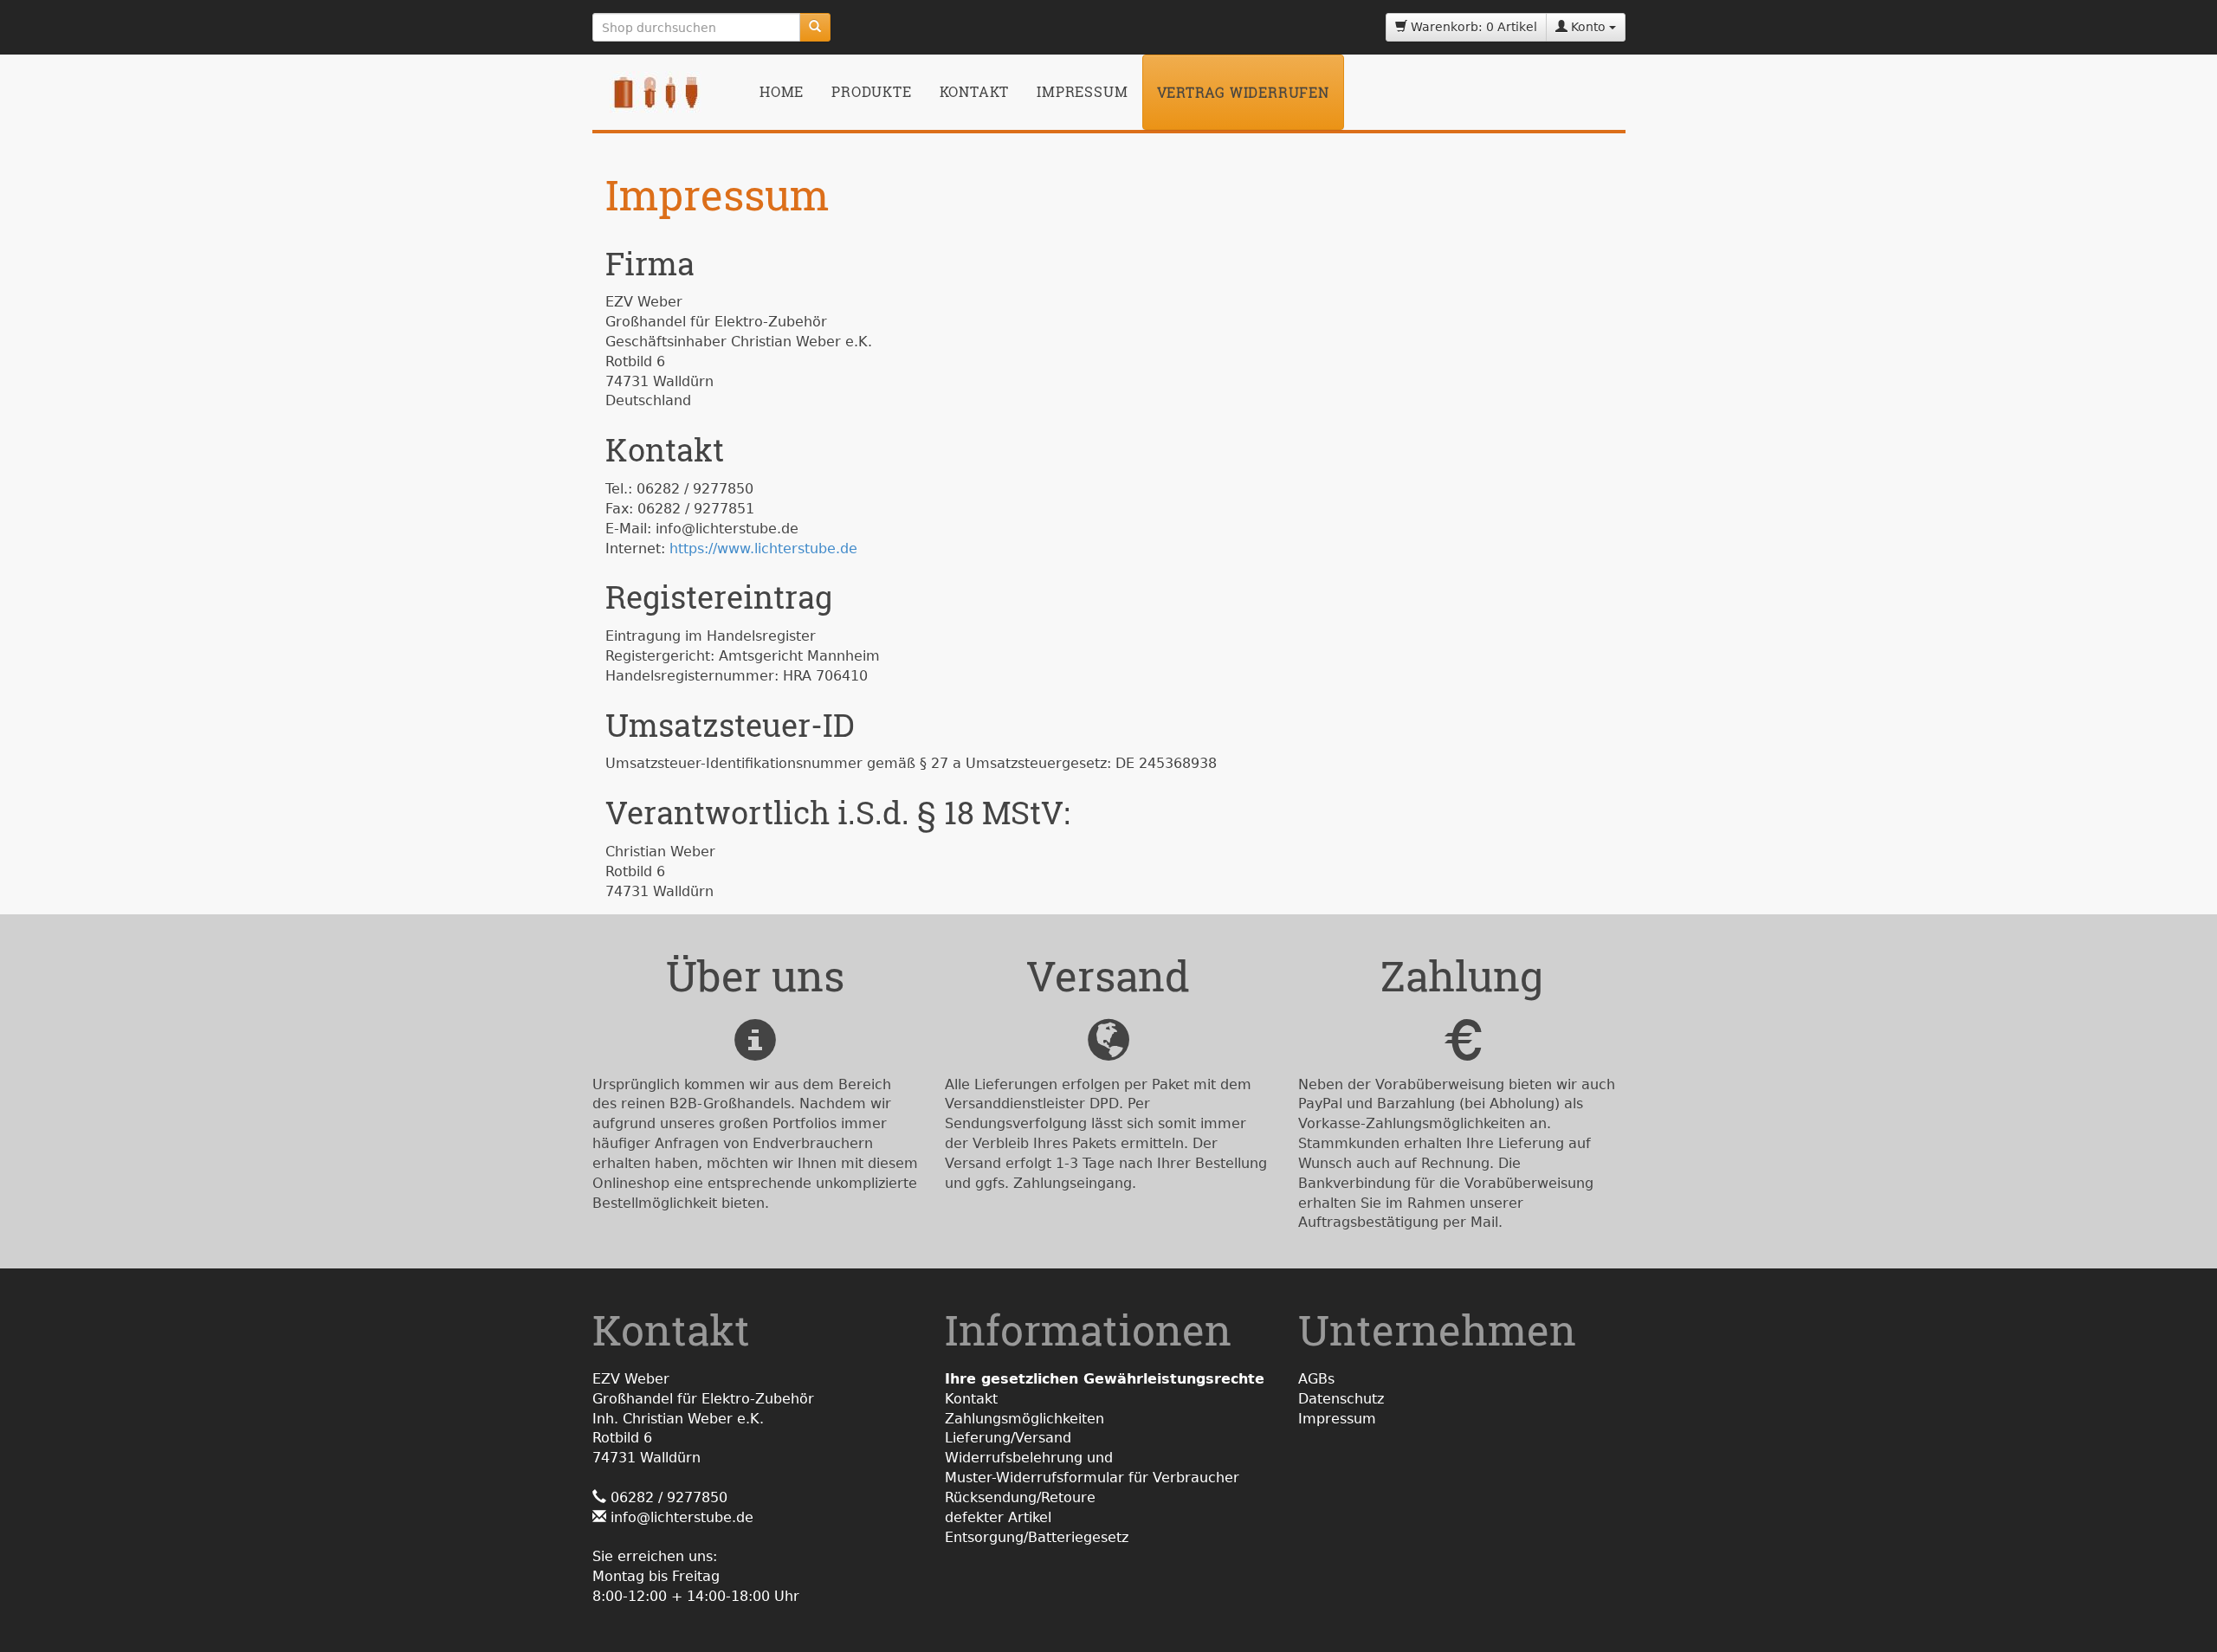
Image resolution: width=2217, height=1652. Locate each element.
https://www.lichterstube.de (763, 549)
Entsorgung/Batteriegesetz (1037, 1537)
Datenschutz (1341, 1399)
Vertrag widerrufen (1243, 92)
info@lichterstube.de (682, 1517)
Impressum (1082, 91)
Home (782, 91)
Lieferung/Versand (1008, 1438)
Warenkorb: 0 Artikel (1472, 27)
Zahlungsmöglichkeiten (1024, 1419)
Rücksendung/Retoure (1020, 1497)
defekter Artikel (998, 1517)
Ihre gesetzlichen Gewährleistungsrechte (1105, 1379)
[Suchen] (815, 27)
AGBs (1316, 1379)
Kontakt (975, 91)
